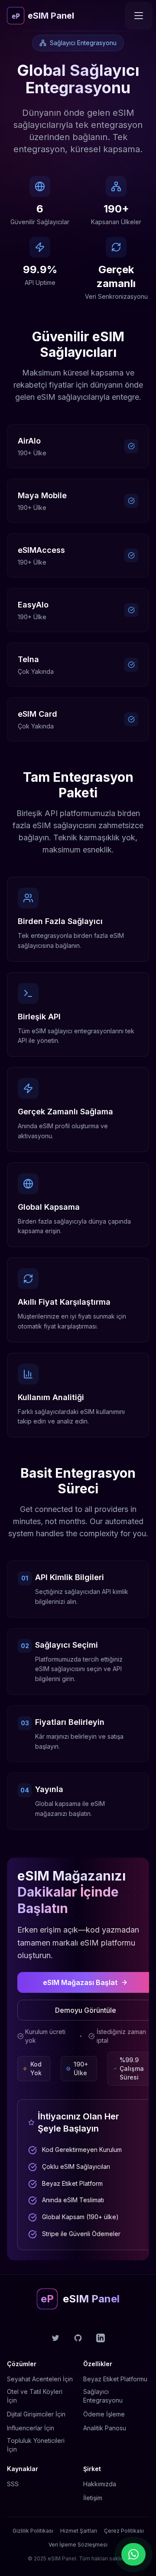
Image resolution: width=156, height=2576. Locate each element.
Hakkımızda (100, 2484)
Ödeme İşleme (104, 2414)
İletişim (93, 2498)
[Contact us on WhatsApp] (133, 2554)
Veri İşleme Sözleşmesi (78, 2545)
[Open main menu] (139, 16)
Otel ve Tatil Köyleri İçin (35, 2396)
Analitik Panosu (105, 2428)
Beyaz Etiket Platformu (115, 2379)
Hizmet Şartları (79, 2531)
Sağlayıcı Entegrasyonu (103, 2396)
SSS (13, 2484)
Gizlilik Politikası (33, 2531)
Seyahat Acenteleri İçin (40, 2379)
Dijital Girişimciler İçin (36, 2414)
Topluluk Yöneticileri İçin (36, 2445)
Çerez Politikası (124, 2531)
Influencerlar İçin (31, 2428)
